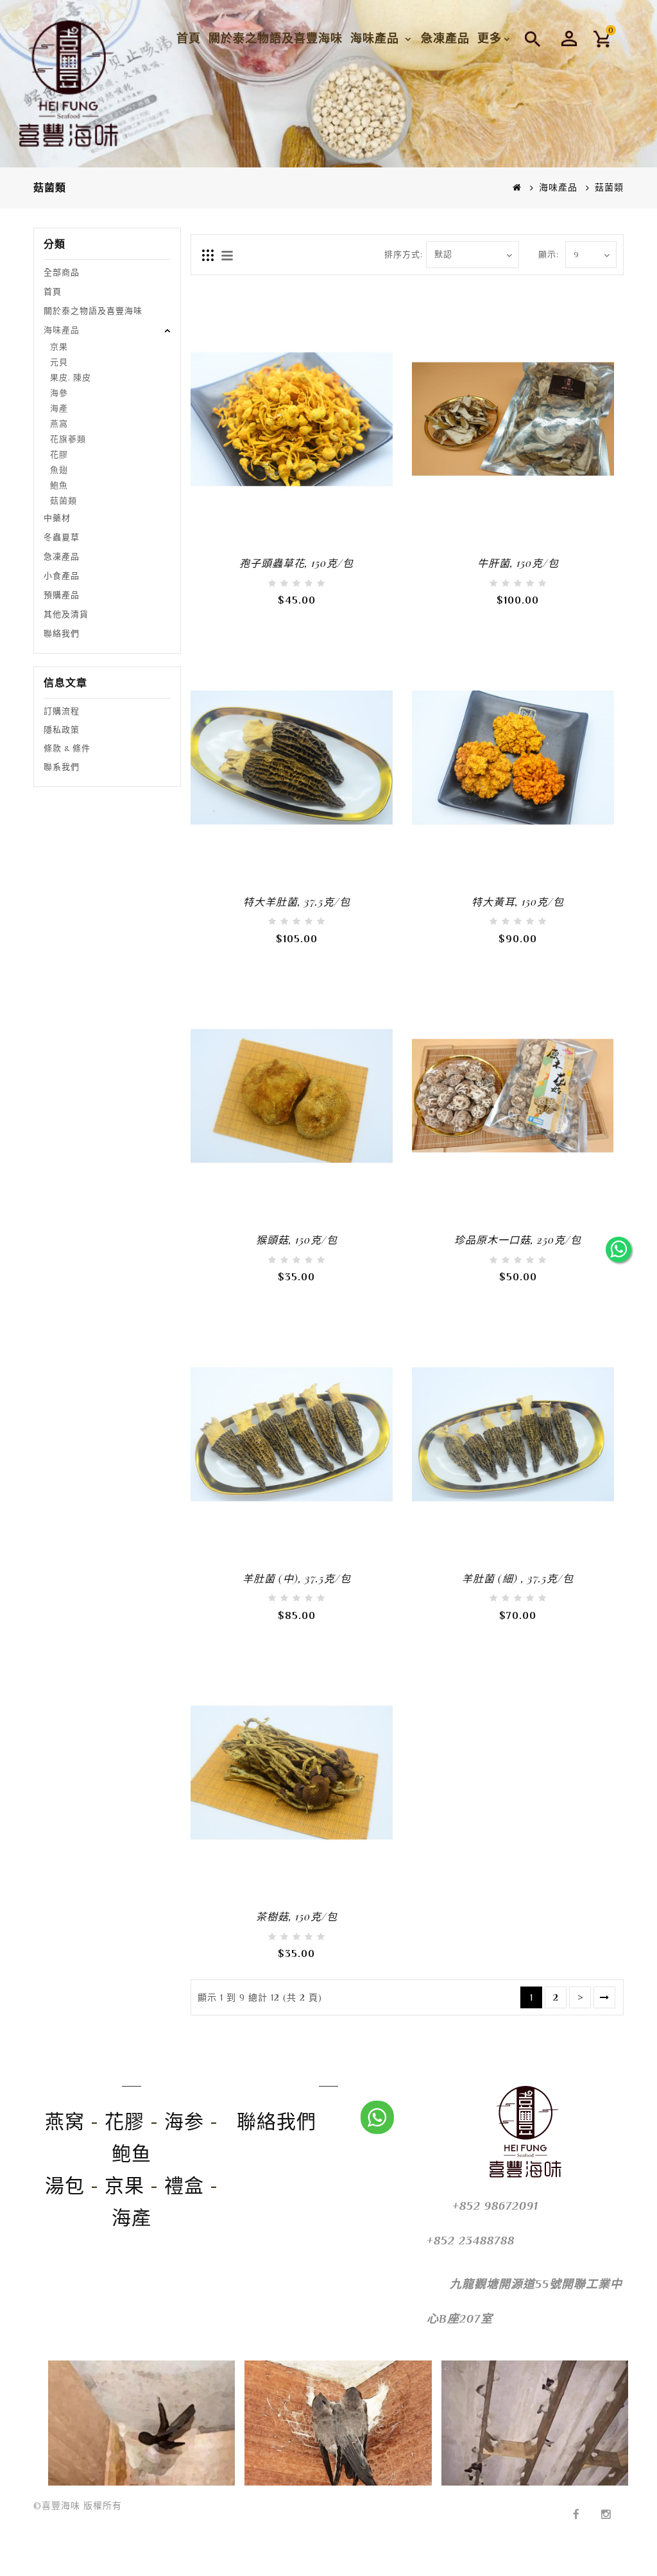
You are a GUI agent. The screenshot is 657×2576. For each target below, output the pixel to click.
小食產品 (62, 576)
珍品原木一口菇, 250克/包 (518, 1240)
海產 (59, 408)
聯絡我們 (62, 633)
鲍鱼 (132, 2154)
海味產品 (377, 38)
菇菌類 (64, 501)
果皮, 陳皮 (71, 377)
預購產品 (62, 595)
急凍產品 (445, 38)
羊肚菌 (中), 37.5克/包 (297, 1578)
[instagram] (606, 2505)
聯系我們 (62, 767)
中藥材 (57, 518)
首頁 (189, 38)
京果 (59, 347)
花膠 (59, 454)
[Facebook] (576, 2505)
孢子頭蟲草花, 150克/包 (296, 563)
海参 (184, 2122)
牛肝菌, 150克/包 (518, 563)
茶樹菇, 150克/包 (297, 1916)
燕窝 (65, 2122)
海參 (59, 393)
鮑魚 (59, 485)
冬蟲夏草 (62, 537)
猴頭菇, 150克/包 (297, 1240)
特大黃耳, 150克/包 (518, 902)
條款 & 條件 (67, 748)
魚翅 (59, 470)
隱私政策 (62, 730)
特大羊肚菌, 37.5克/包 (297, 902)
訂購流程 (62, 711)
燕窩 (59, 424)
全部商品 (62, 272)
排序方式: (400, 254)
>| (604, 1997)
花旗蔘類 (68, 439)
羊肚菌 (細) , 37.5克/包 (518, 1578)
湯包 (65, 2186)
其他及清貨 (66, 614)
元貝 (59, 362)
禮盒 (184, 2186)
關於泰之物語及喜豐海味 (276, 38)
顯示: (548, 254)
